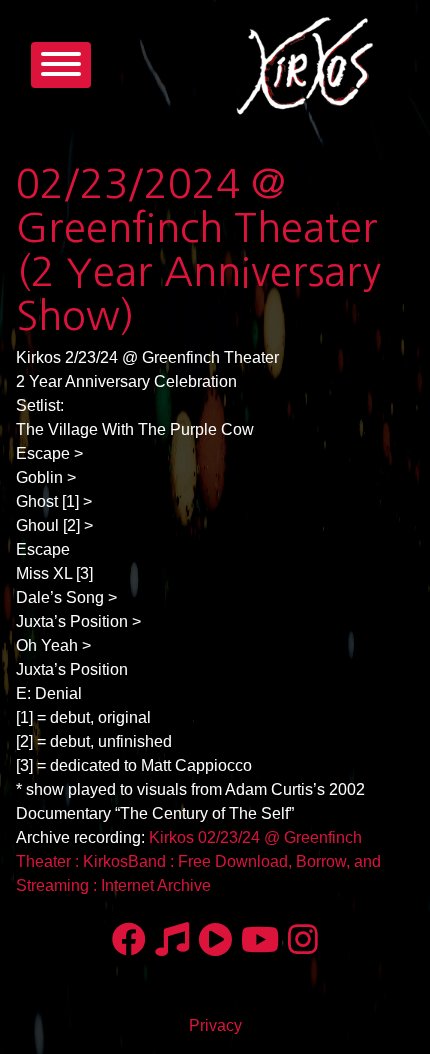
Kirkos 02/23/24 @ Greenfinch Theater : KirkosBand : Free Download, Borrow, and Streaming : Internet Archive (198, 861)
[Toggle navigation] (61, 65)
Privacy (215, 1025)
